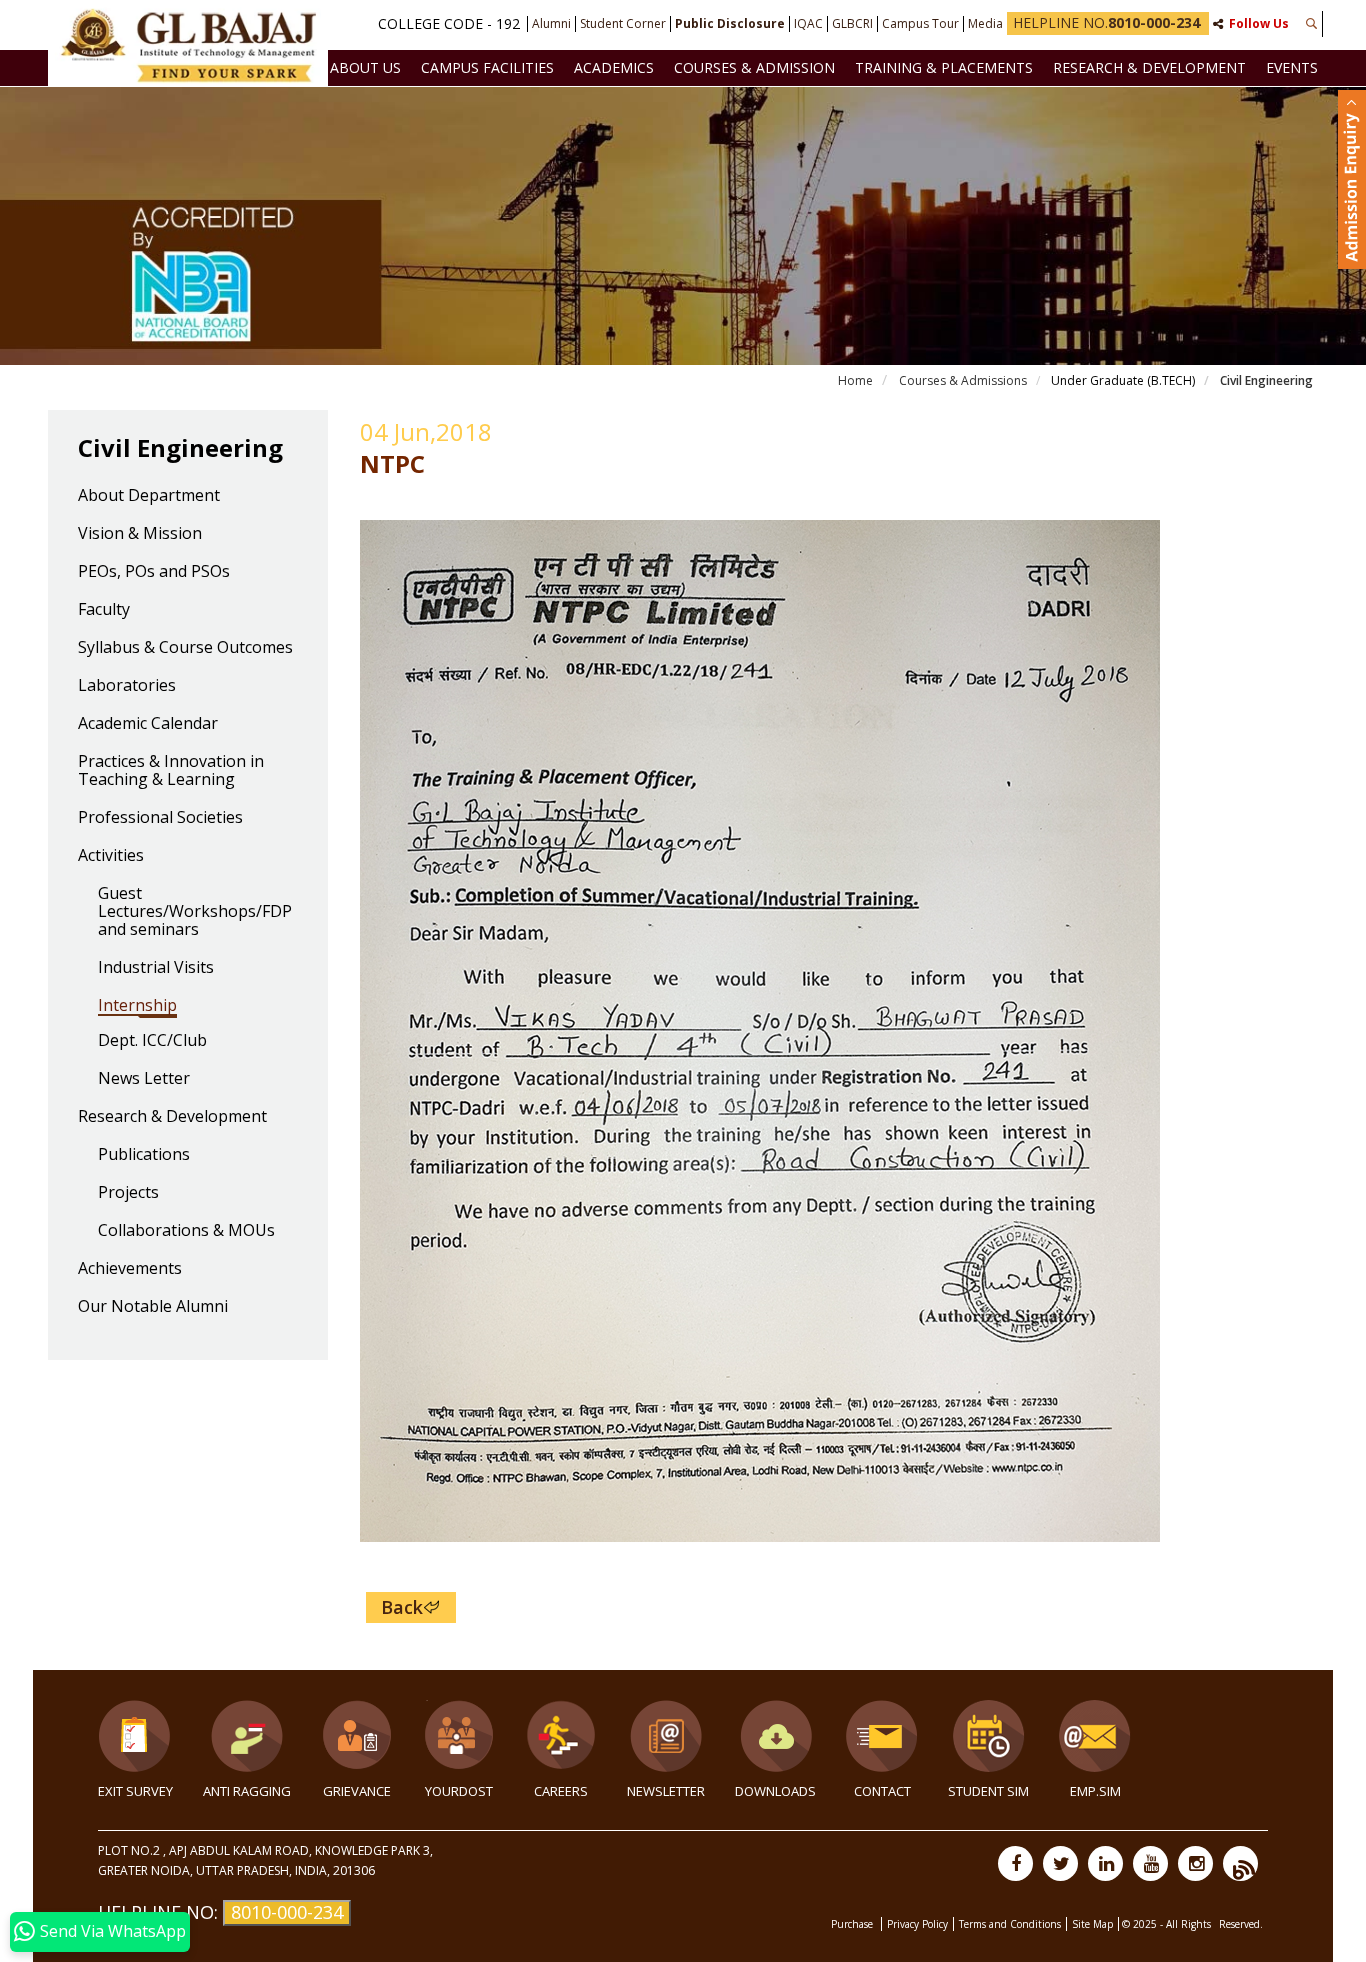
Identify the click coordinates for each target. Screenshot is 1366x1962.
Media (985, 24)
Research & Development (1149, 67)
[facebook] (1015, 1863)
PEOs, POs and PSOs (154, 572)
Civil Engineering (1265, 380)
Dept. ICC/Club (152, 1041)
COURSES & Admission (754, 67)
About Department (149, 496)
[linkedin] (1105, 1863)
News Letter (144, 1079)
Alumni (551, 24)
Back (402, 1607)
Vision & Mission (140, 534)
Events (1292, 67)
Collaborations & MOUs (186, 1231)
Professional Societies (160, 818)
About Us (365, 67)
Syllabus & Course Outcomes (185, 648)
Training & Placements (944, 67)
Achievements (130, 1269)
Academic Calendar (148, 724)
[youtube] (1150, 1863)
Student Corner (623, 24)
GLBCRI (852, 24)
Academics (614, 67)
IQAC (808, 24)
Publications (144, 1155)
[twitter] (1060, 1863)
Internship (137, 1006)
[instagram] (1195, 1863)
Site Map (1092, 1924)
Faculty (104, 610)
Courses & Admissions (961, 380)
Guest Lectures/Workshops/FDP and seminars (195, 912)
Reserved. (1241, 1924)
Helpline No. (1106, 22)
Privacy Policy (917, 1924)
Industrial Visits (156, 968)
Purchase (853, 1924)
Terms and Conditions (1010, 1924)
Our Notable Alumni (153, 1307)
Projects (128, 1193)
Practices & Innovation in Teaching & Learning (171, 771)
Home (855, 380)
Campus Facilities (487, 67)
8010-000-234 (287, 1912)
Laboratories (127, 686)
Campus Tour (920, 24)
